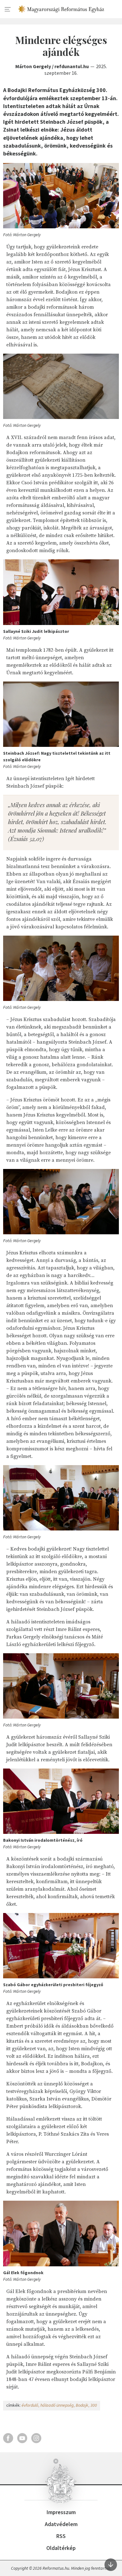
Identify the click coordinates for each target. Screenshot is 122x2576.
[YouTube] (22, 2438)
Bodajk (82, 2405)
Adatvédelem (61, 2524)
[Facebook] (8, 2438)
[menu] (8, 9)
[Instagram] (36, 2438)
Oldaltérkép (61, 2548)
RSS (61, 2536)
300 (94, 2405)
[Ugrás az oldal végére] (111, 2565)
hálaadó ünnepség (57, 2405)
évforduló (30, 2405)
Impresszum (61, 2512)
